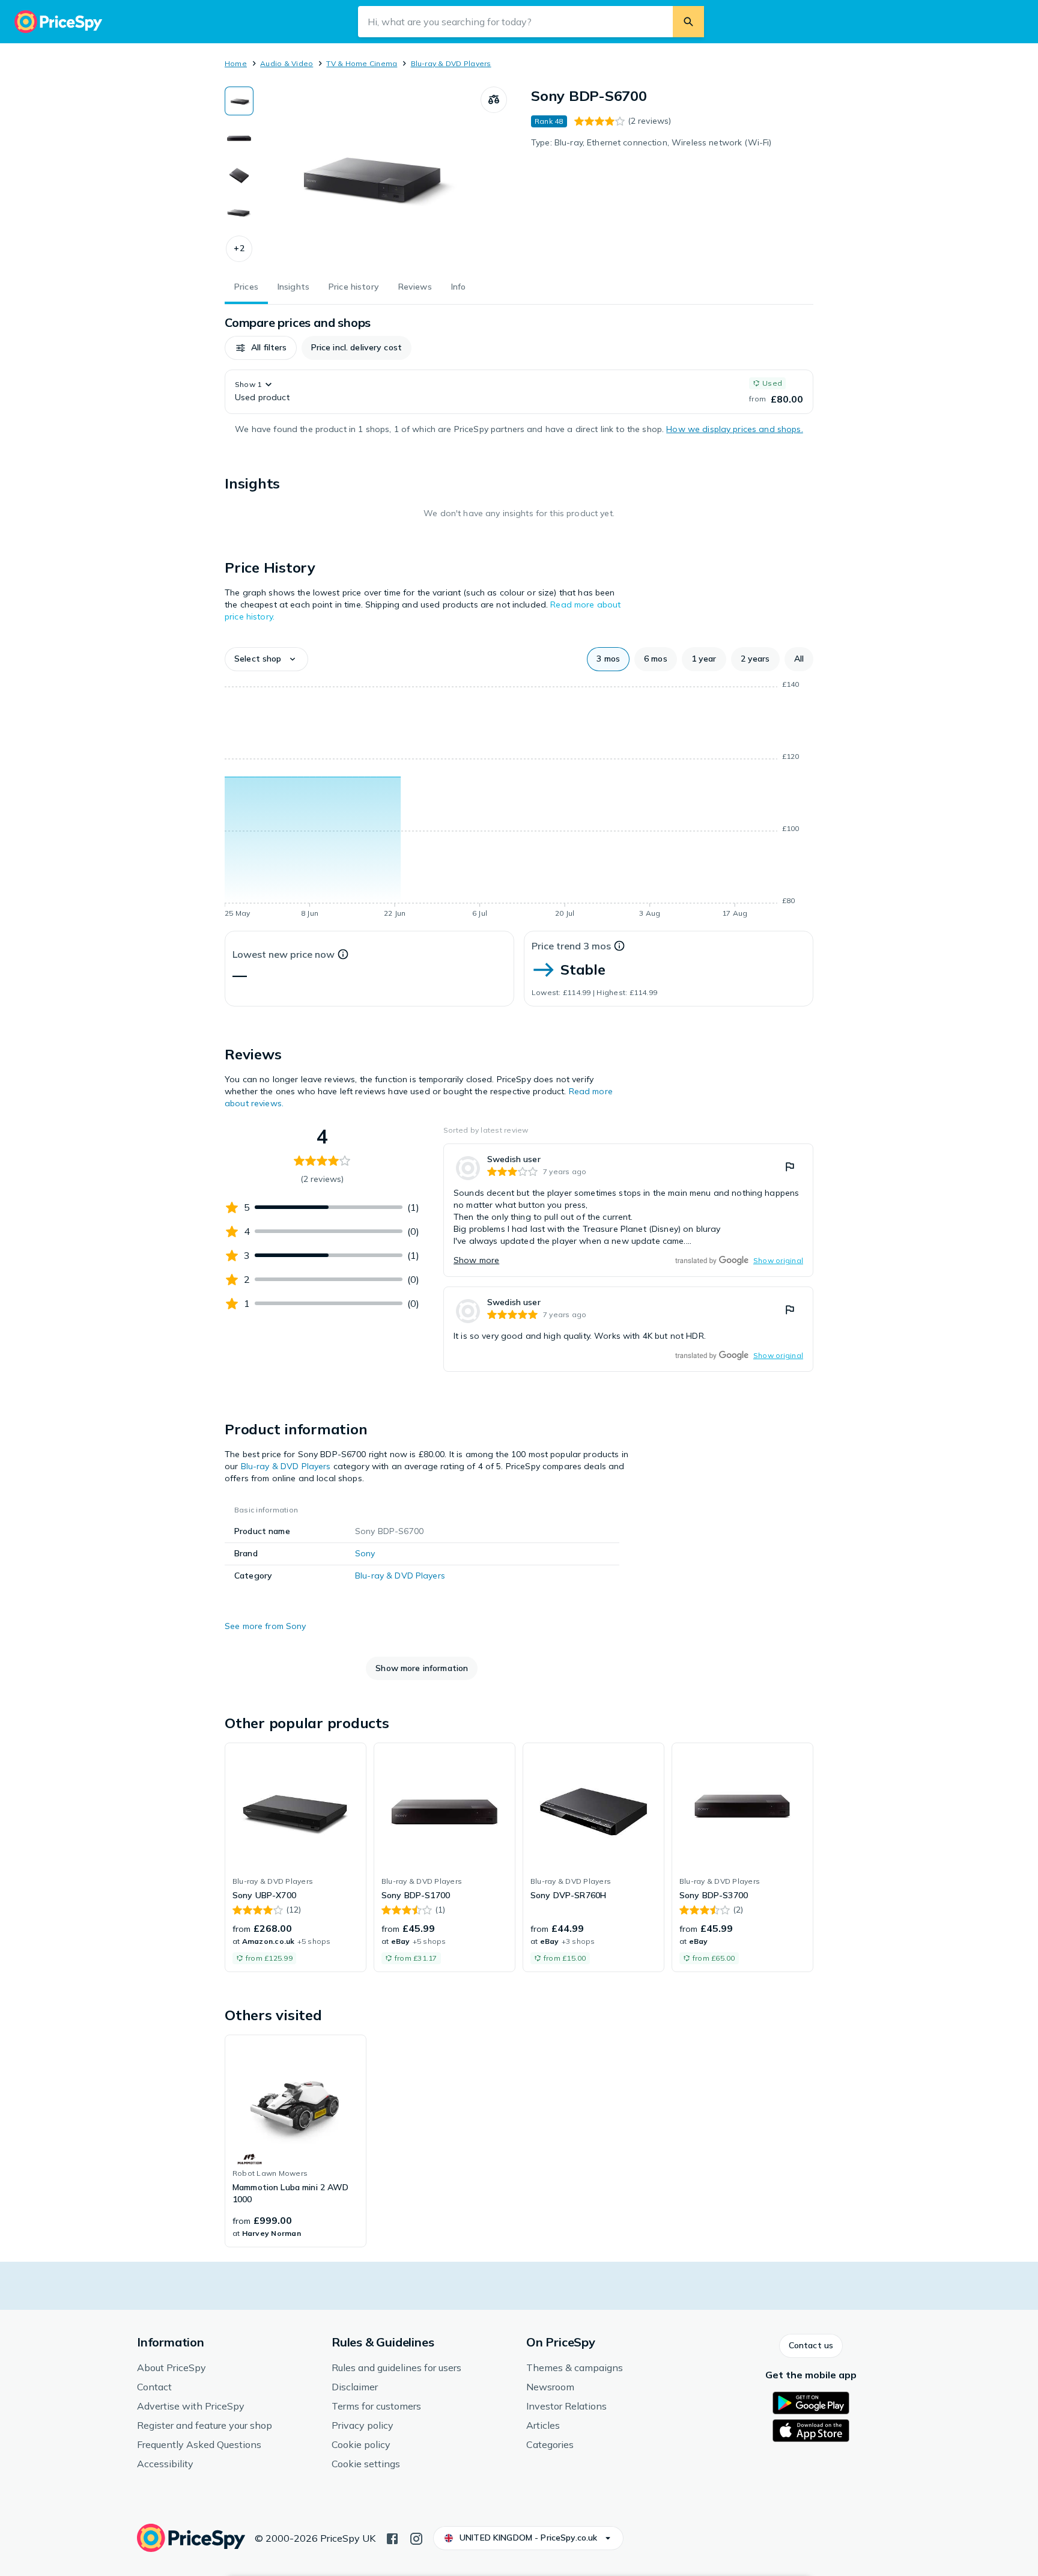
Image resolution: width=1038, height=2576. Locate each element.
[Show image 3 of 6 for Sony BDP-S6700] (239, 175)
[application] (519, 801)
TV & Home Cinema (362, 63)
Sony (365, 1553)
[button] (239, 249)
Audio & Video (287, 63)
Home (236, 63)
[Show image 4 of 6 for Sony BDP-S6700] (239, 213)
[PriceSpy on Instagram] (416, 2538)
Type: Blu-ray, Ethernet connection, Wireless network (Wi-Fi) (651, 142)
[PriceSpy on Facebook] (392, 2538)
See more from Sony (266, 1626)
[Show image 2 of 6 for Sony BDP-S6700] (239, 138)
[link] (628, 1210)
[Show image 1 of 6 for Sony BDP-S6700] (239, 101)
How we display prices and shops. (734, 429)
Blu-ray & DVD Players (451, 63)
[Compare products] (494, 100)
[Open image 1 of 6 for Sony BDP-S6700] (367, 177)
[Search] (688, 22)
